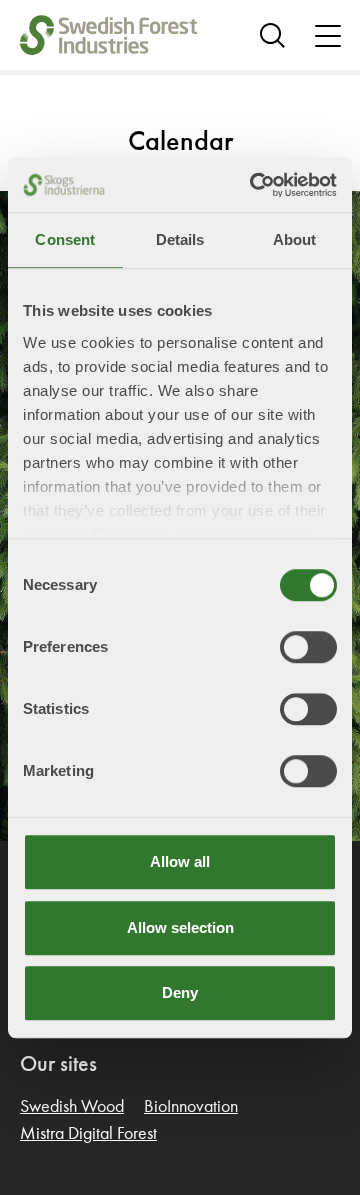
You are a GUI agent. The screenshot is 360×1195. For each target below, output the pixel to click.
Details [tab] (180, 239)
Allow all (180, 861)
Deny (180, 992)
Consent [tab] (65, 239)
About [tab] (295, 239)
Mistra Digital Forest (88, 1134)
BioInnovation (191, 1107)
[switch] (308, 647)
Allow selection (180, 927)
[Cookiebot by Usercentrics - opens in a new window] (254, 185)
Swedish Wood (72, 1107)
